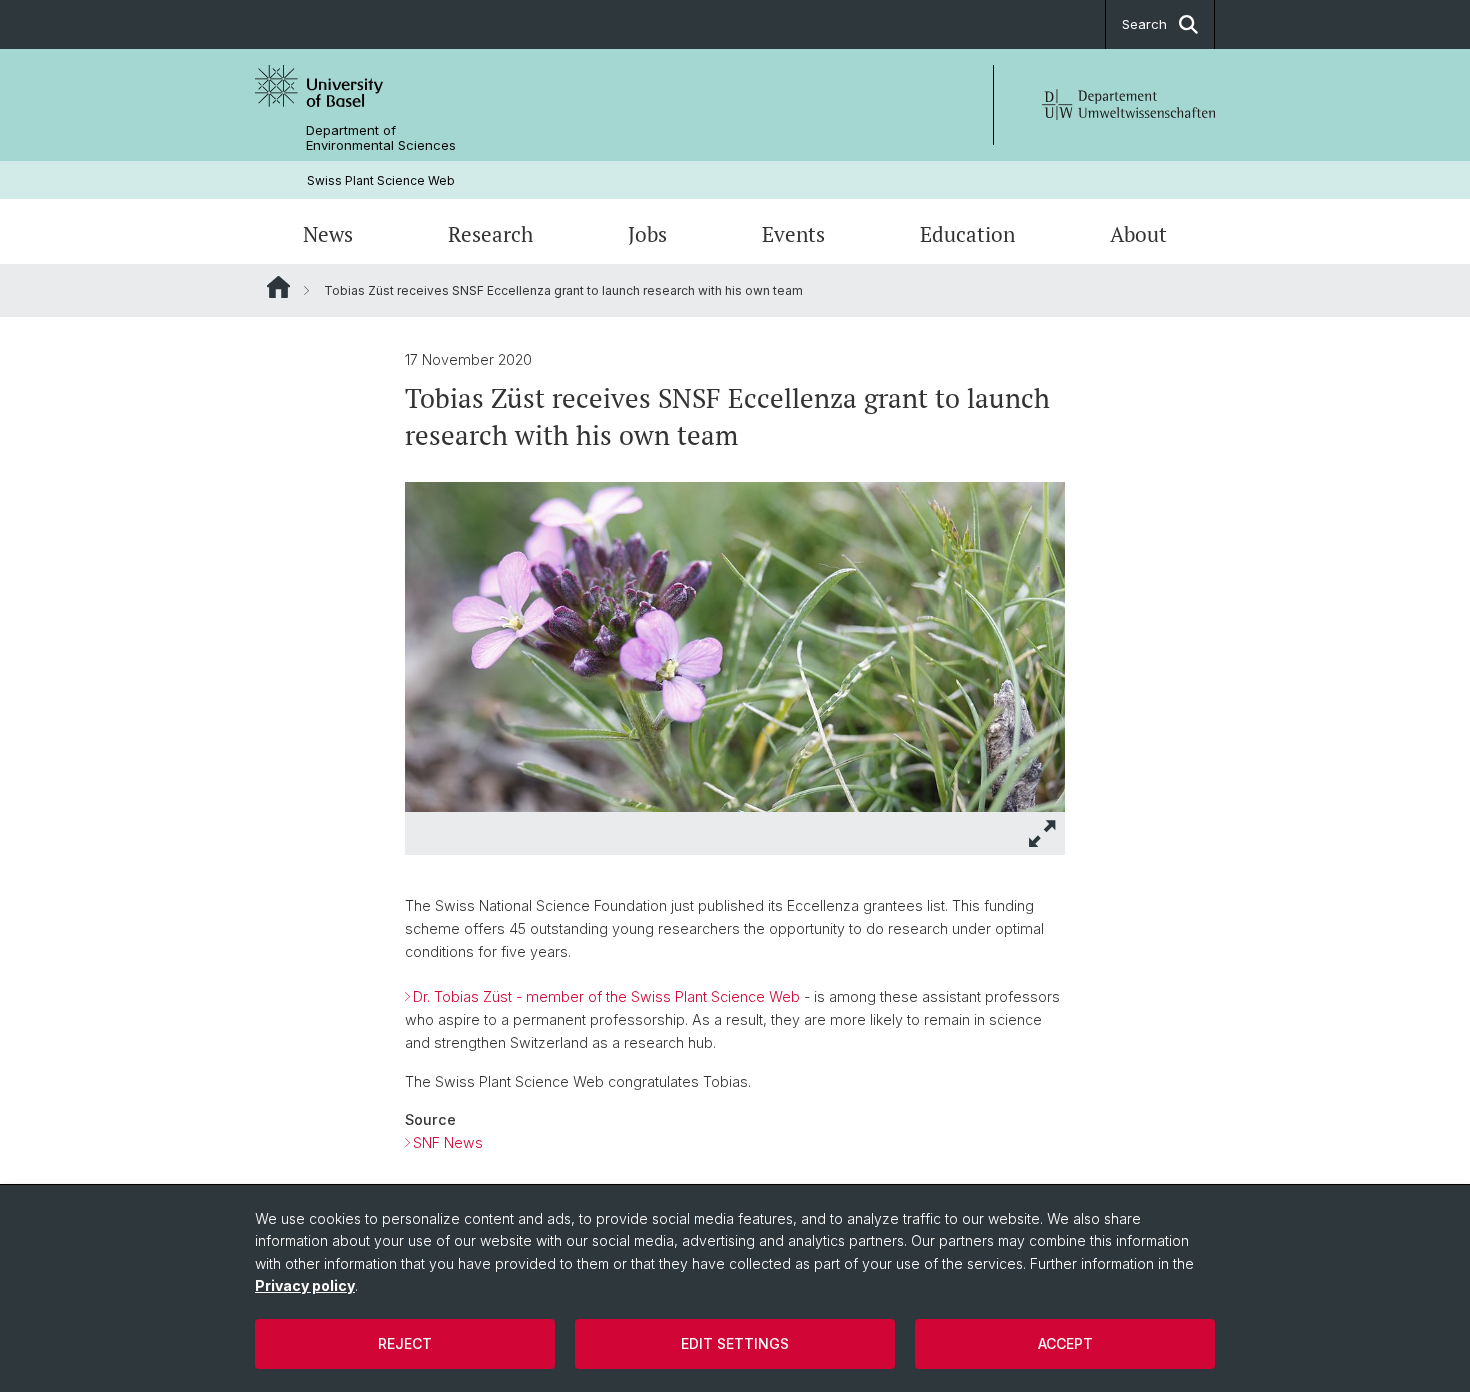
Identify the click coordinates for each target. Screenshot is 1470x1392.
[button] (1043, 833)
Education (967, 234)
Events (793, 234)
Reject (405, 1343)
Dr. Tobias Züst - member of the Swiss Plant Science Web (606, 996)
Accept (1065, 1343)
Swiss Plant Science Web (381, 180)
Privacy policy (305, 1285)
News (328, 234)
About (1138, 234)
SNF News (448, 1142)
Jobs (647, 234)
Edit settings (735, 1343)
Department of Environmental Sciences (381, 138)
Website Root (278, 287)
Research (490, 234)
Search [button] (1144, 24)
